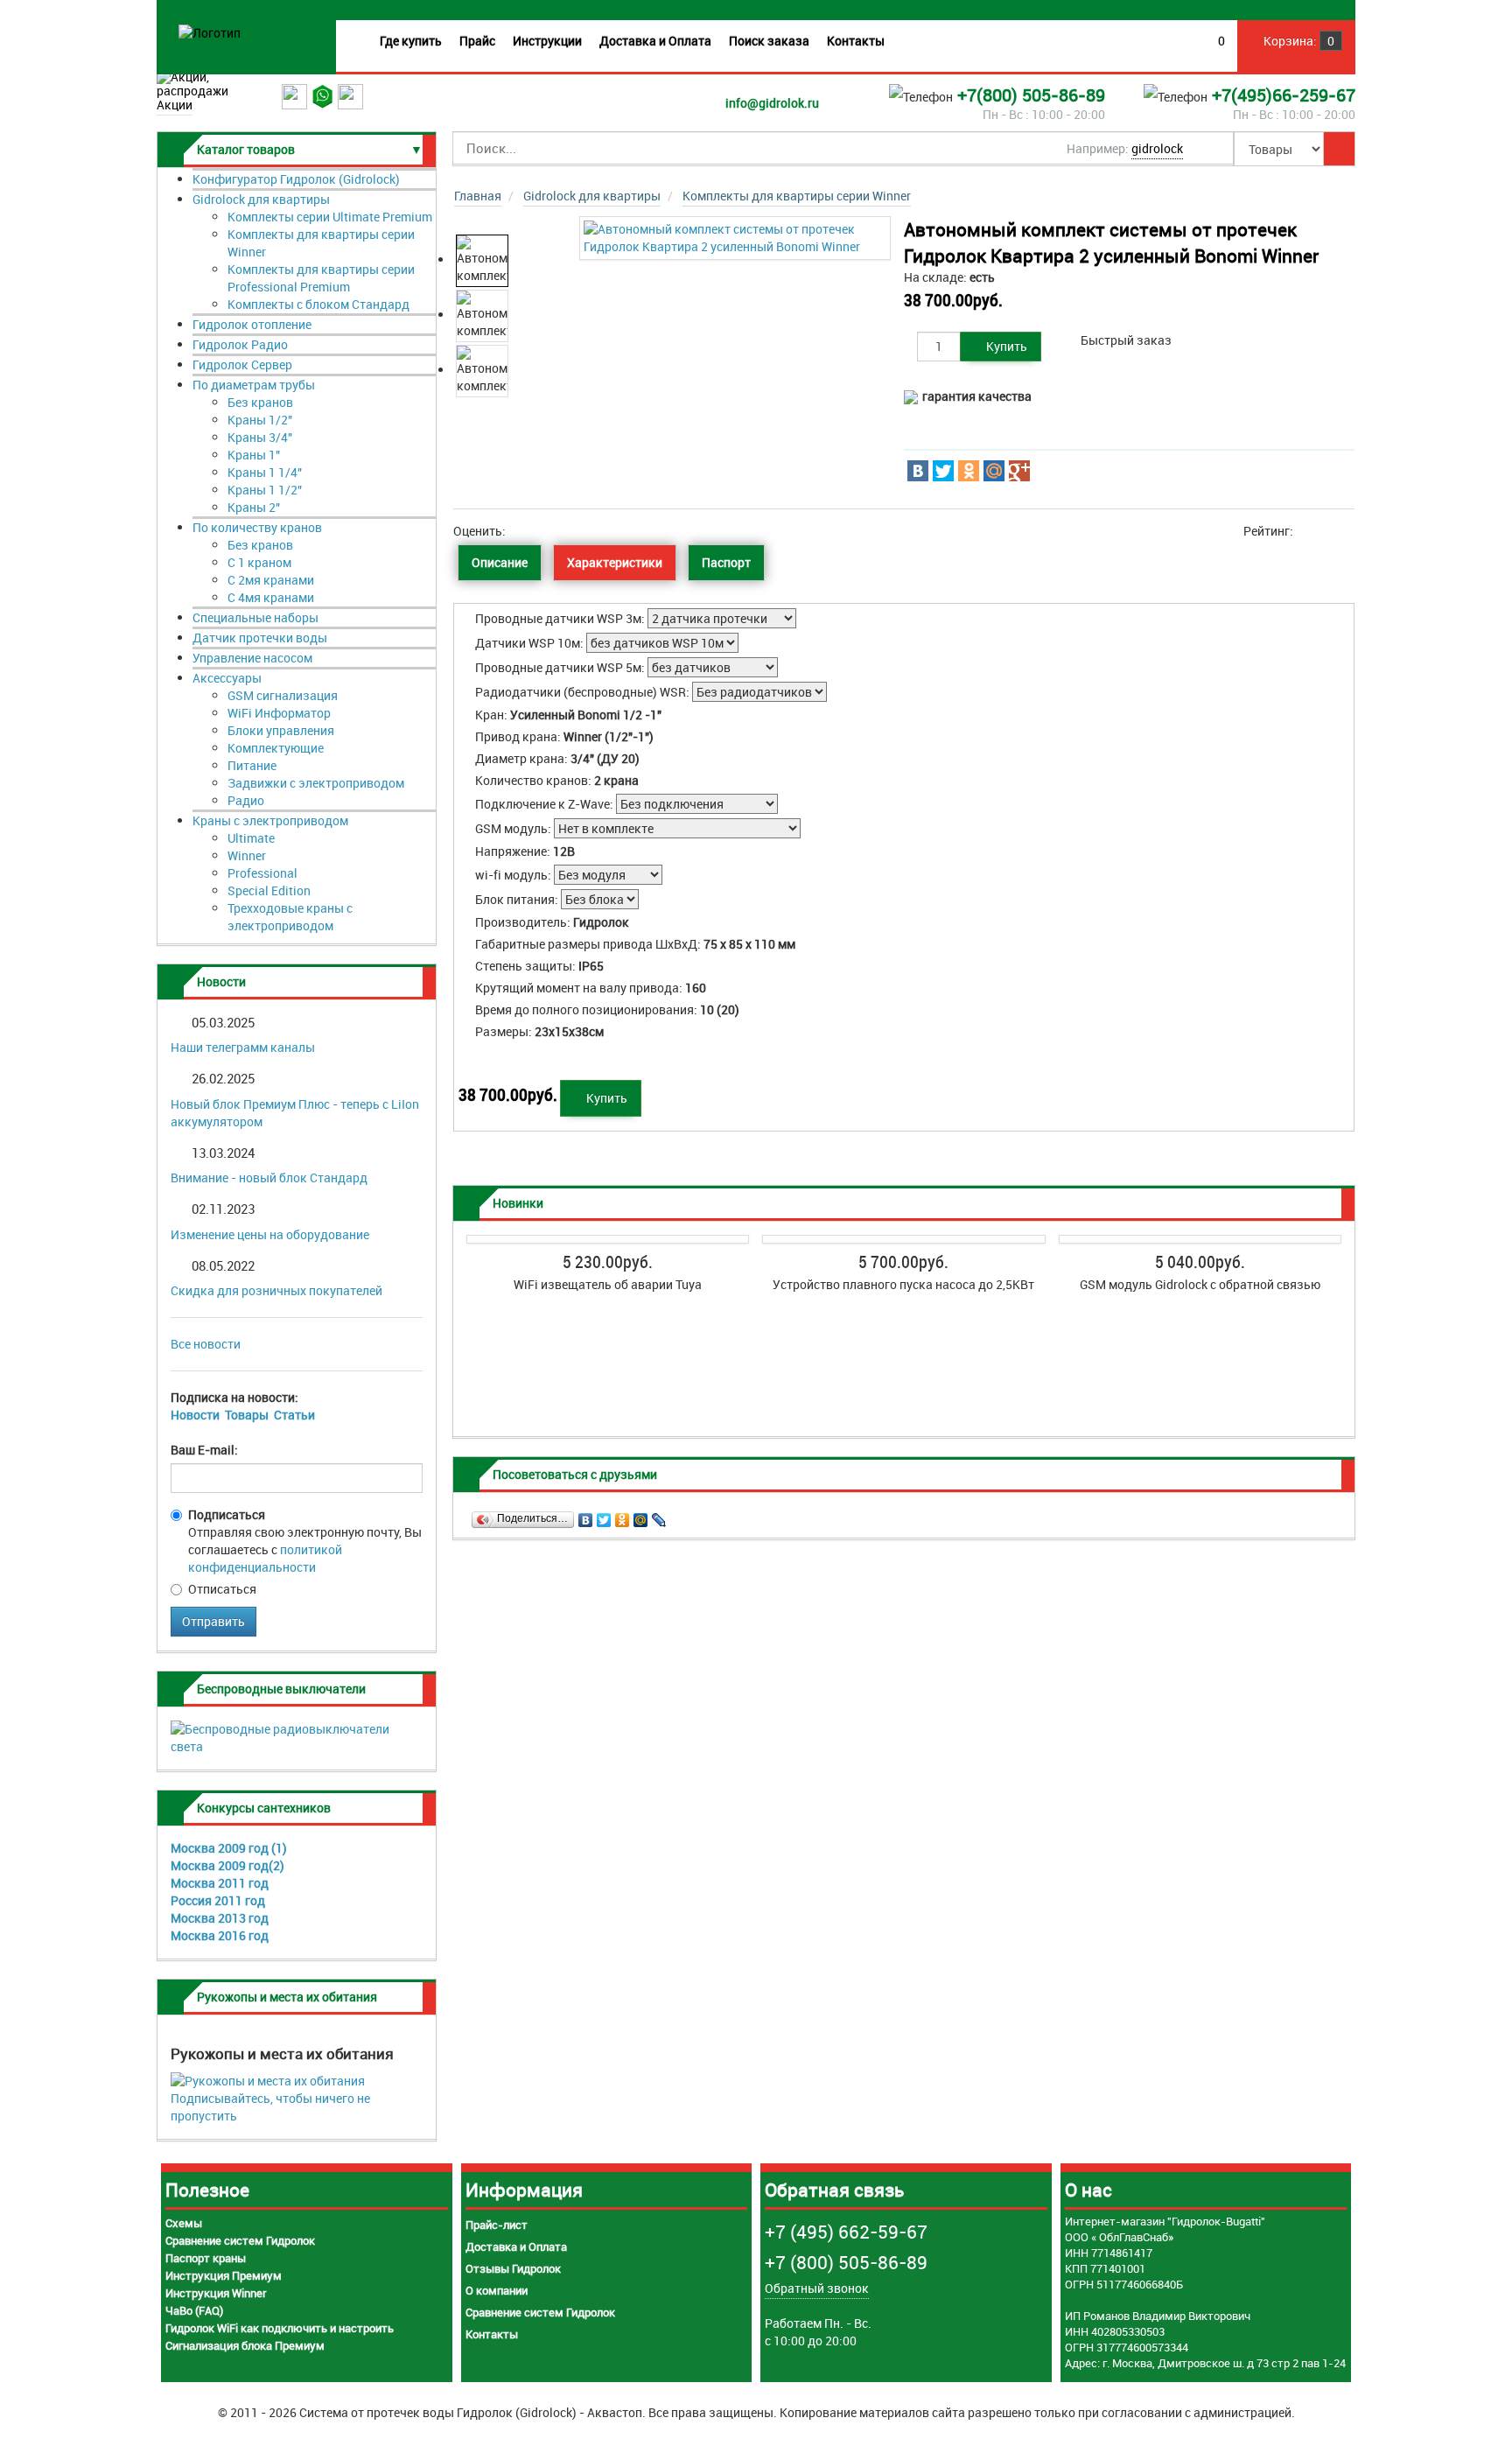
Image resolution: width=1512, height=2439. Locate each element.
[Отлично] (562, 531)
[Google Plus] (1019, 471)
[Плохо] (525, 531)
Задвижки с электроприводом (316, 783)
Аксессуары (227, 678)
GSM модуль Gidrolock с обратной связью (1200, 1284)
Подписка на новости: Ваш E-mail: (243, 1423)
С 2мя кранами (271, 580)
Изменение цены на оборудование (270, 1234)
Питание (252, 765)
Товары (247, 1415)
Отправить (213, 1621)
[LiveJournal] (659, 1516)
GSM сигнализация (283, 695)
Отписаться (222, 1589)
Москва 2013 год (220, 1918)
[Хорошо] (550, 531)
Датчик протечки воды (260, 638)
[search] (1339, 149)
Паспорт (726, 562)
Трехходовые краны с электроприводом (290, 917)
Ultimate (251, 838)
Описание (500, 562)
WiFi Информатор (279, 713)
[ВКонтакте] (918, 471)
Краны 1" (254, 455)
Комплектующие (276, 748)
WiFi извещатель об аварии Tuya (608, 1284)
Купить (1005, 346)
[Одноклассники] (969, 471)
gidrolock (1157, 148)
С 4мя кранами (271, 597)
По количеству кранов (257, 527)
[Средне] (538, 531)
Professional (262, 873)
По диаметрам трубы (254, 385)
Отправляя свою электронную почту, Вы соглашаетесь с (305, 1541)
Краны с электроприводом (270, 820)
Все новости (206, 1344)
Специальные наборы (255, 617)
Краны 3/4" (260, 437)
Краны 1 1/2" (265, 490)
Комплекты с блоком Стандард (318, 304)
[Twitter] (943, 471)
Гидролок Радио (240, 344)
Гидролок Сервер (242, 364)
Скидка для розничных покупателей (276, 1290)
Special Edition (269, 890)
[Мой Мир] (994, 471)
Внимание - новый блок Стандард (269, 1177)
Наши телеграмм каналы (243, 1047)
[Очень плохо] (513, 531)
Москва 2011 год (220, 1883)
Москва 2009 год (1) (229, 1848)
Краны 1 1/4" (265, 472)
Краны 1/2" (260, 420)
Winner (247, 855)
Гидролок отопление (252, 324)
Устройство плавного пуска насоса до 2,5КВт (903, 1284)
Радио (246, 800)
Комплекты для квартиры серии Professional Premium (321, 278)
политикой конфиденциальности (265, 1558)
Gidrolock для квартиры (261, 199)
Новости (195, 1415)
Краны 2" (254, 507)
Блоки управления (281, 730)
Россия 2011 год (218, 1900)
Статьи (294, 1415)
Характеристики (615, 562)
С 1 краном (259, 562)
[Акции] (219, 77)
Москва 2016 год (220, 1935)
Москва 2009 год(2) (227, 1865)
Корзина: (1298, 41)
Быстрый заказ (1126, 340)
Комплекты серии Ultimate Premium (330, 217)
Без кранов (260, 402)
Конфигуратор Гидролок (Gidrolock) (296, 179)
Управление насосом (252, 658)
